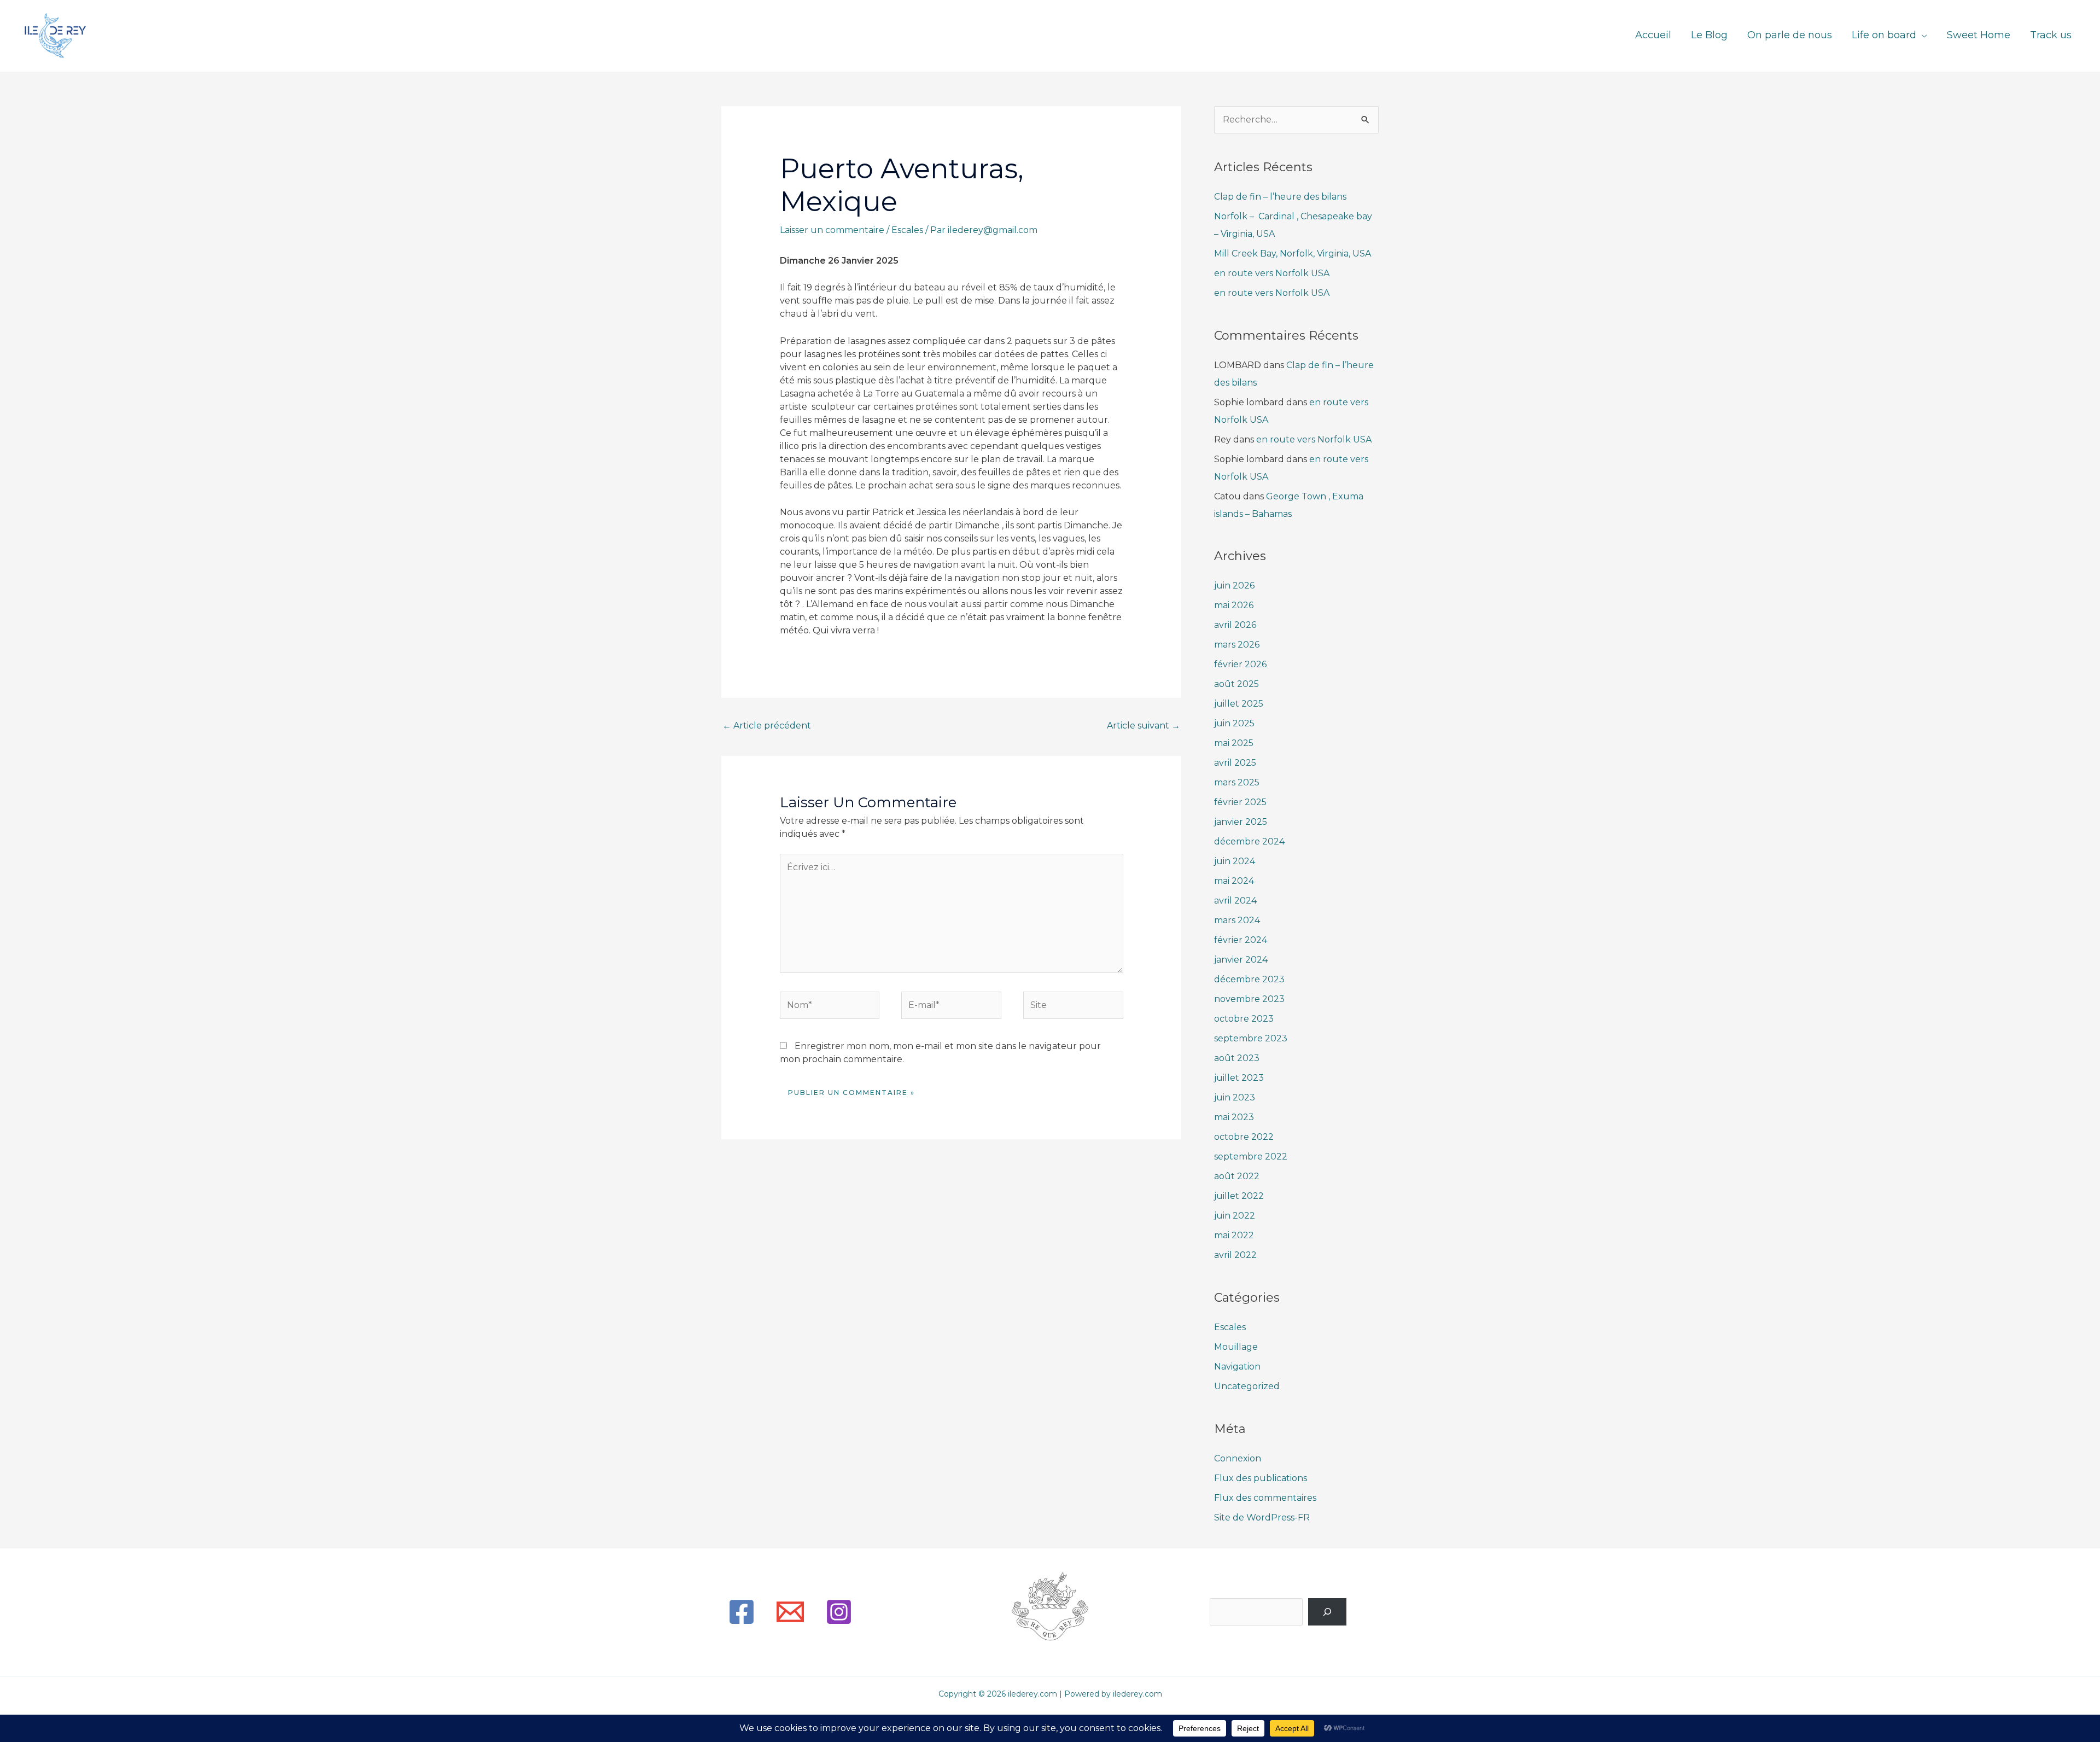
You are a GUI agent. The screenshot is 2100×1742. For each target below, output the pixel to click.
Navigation (1237, 1367)
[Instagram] (839, 1612)
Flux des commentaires (1265, 1498)
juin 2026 (1234, 585)
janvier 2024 (1241, 960)
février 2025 (1240, 802)
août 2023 (1237, 1058)
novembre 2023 (1249, 999)
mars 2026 (1237, 645)
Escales (907, 230)
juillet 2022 (1239, 1196)
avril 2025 (1235, 763)
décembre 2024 (1249, 841)
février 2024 (1241, 940)
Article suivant (1144, 726)
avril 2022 (1235, 1255)
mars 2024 (1237, 920)
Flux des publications (1261, 1478)
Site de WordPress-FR (1262, 1517)
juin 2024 (1235, 861)
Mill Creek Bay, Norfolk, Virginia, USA (1293, 254)
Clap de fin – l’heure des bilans (1280, 197)
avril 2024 (1235, 901)
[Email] (790, 1612)
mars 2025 (1237, 782)
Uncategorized (1247, 1386)
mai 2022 (1234, 1235)
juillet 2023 (1239, 1078)
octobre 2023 (1244, 1019)
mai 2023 (1234, 1117)
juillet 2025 (1239, 704)
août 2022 (1237, 1176)
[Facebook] (742, 1612)
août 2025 (1236, 684)
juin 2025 (1234, 723)
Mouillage (1236, 1347)
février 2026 (1240, 664)
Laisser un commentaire (832, 230)
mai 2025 (1234, 743)
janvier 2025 (1241, 822)
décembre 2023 (1249, 979)
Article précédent (767, 726)
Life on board (1884, 36)
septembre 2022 (1251, 1157)
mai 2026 (1234, 605)
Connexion (1238, 1458)
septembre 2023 (1251, 1038)
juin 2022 (1235, 1216)
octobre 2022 (1244, 1137)
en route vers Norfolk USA (1272, 273)
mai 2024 (1234, 881)
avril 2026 (1235, 625)
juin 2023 (1235, 1097)
